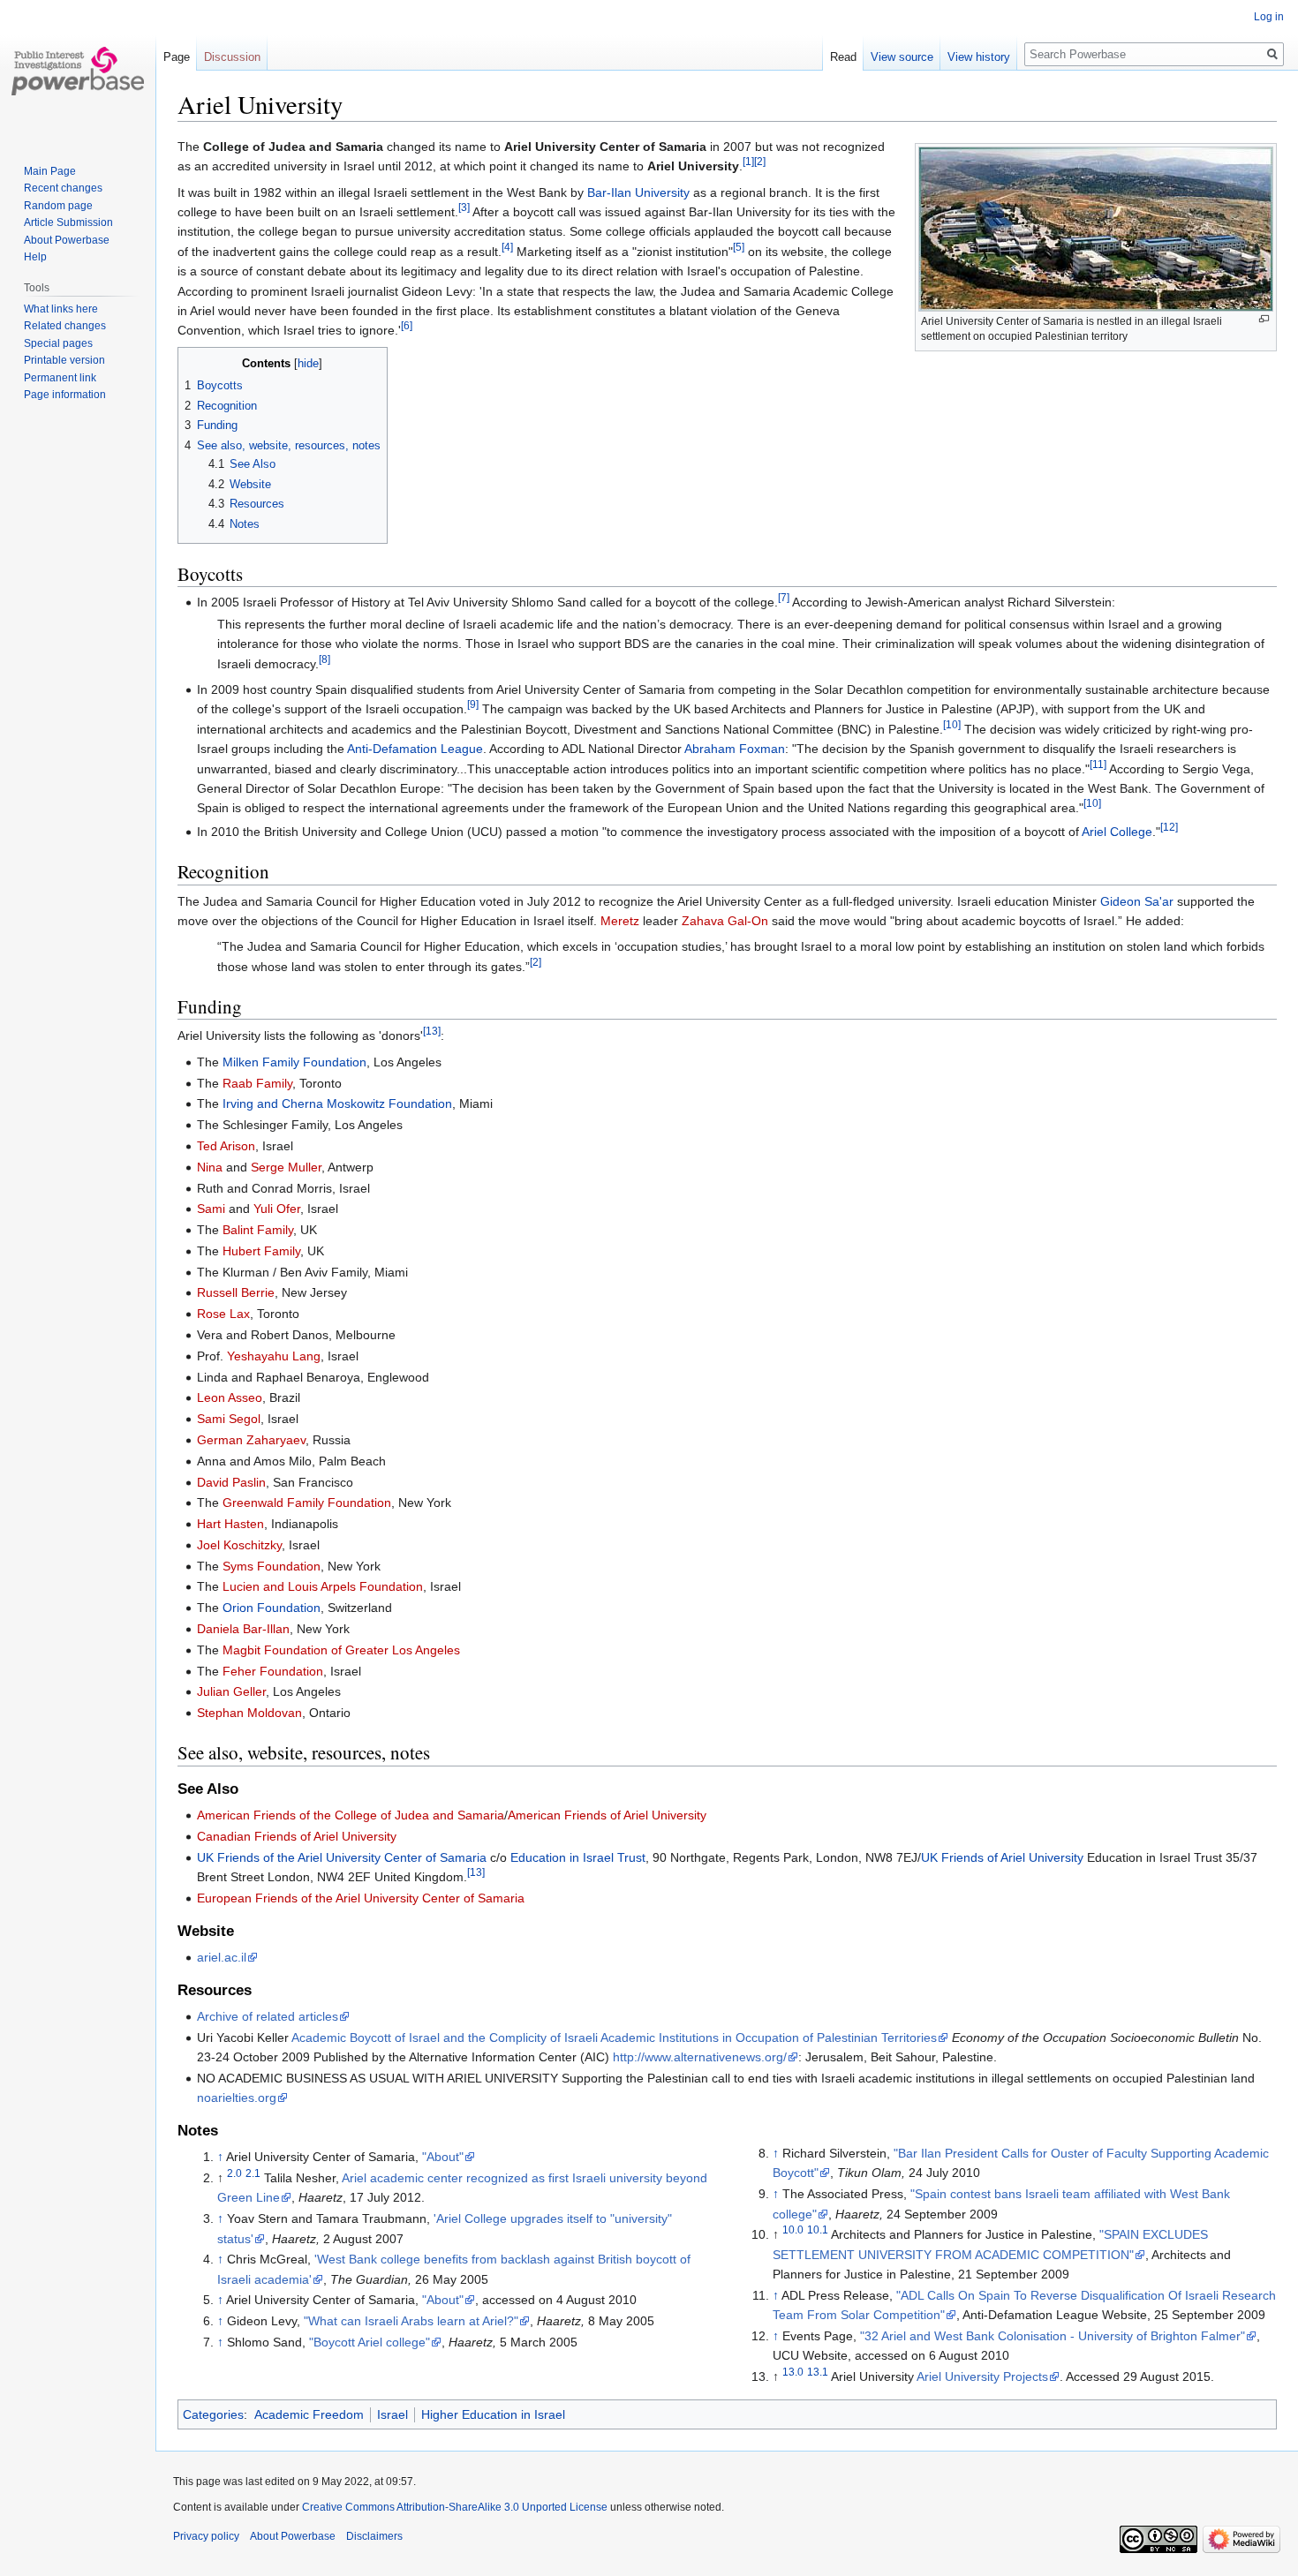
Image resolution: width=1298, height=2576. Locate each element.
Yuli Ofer (277, 1209)
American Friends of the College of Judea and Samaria (351, 1815)
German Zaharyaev (251, 1440)
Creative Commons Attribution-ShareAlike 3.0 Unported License (455, 2507)
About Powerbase (67, 240)
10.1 (818, 2230)
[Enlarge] (1264, 319)
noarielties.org (237, 2098)
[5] (739, 247)
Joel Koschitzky (239, 1545)
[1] (748, 162)
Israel (392, 2414)
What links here (61, 309)
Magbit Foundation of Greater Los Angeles (341, 1650)
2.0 (234, 2173)
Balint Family (258, 1230)
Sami (211, 1209)
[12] (1169, 827)
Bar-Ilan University (638, 192)
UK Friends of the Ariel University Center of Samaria (342, 1857)
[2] (760, 162)
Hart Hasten (230, 1524)
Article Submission (68, 222)
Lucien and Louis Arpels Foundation (323, 1586)
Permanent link (60, 378)
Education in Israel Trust (578, 1857)
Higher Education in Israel (493, 2414)
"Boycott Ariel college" (370, 2342)
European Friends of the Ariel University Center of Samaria (361, 1898)
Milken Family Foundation (294, 1062)
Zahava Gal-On (725, 921)
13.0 (793, 2373)
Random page (58, 206)
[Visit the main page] (78, 71)
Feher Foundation (273, 1671)
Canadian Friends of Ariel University (297, 1836)
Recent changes (63, 188)
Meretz (620, 921)
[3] (464, 207)
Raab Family (257, 1083)
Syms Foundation (272, 1566)
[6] (407, 326)
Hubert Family (261, 1251)
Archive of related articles (268, 2016)
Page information (65, 395)
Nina (210, 1167)
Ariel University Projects (982, 2376)
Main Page (50, 171)
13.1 (818, 2373)
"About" (443, 2157)
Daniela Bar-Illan (243, 1629)
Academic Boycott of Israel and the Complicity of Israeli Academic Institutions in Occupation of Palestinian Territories (614, 2037)
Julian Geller (231, 1691)
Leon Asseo (230, 1397)
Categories (213, 2414)
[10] (952, 724)
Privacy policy (206, 2536)
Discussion (232, 57)
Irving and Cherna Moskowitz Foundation (337, 1103)
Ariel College (1117, 832)
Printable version (64, 360)
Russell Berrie (236, 1292)
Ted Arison (226, 1146)
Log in (1269, 17)
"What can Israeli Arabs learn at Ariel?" (411, 2321)
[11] (1098, 764)
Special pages (58, 343)
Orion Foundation (272, 1608)
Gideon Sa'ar (1137, 901)
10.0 (793, 2230)
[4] (507, 247)
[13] (432, 1032)
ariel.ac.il (222, 1957)
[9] (473, 705)
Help (35, 257)
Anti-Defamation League (415, 749)
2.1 (253, 2173)
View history (979, 57)
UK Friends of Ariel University (1002, 1857)
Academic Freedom (309, 2414)
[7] (784, 597)
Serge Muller (286, 1167)
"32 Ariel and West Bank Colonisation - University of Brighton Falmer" (1053, 2336)
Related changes (65, 326)
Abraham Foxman (735, 749)
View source (902, 57)
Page (177, 57)
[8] (324, 659)
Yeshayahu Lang (274, 1356)
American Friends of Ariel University (607, 1815)
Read (843, 57)
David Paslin (231, 1482)
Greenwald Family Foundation (307, 1503)
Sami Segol (229, 1419)
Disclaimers (374, 2536)
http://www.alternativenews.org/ (700, 2057)
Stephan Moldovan (249, 1713)
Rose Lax (223, 1314)
